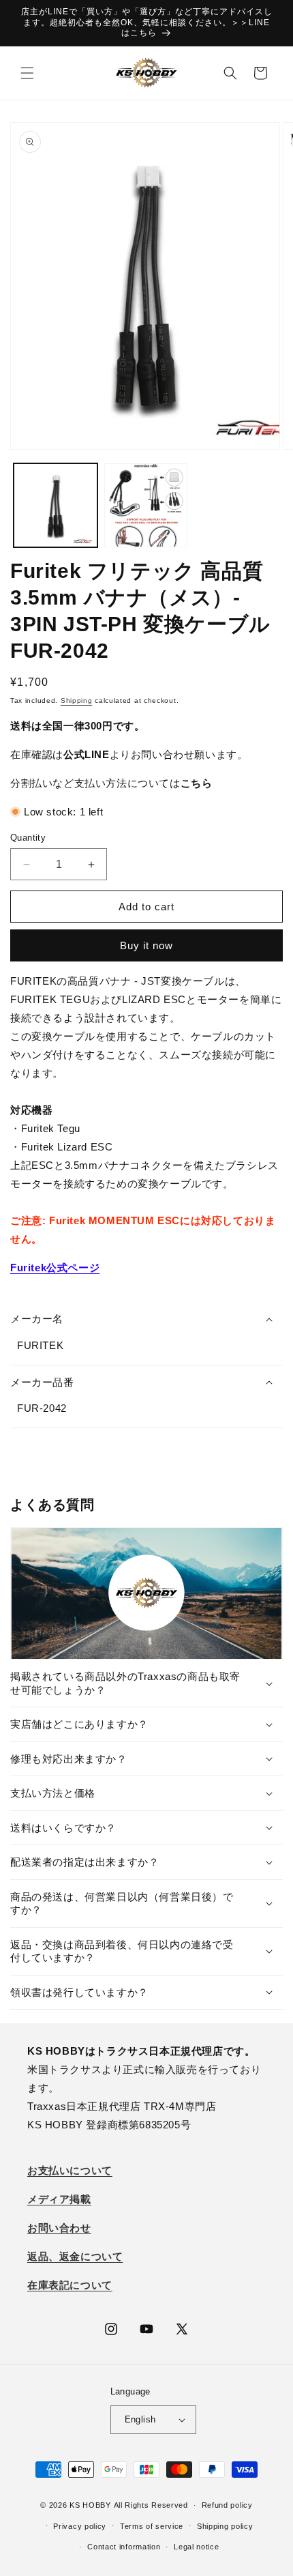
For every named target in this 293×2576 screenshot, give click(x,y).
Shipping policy (225, 2526)
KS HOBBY (90, 2505)
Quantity (28, 838)
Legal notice (196, 2547)
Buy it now (146, 945)
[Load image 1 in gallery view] (56, 505)
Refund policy (227, 2505)
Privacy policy (80, 2526)
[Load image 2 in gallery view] (146, 505)
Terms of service (152, 2526)
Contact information (124, 2547)
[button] (27, 73)
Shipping (77, 700)
